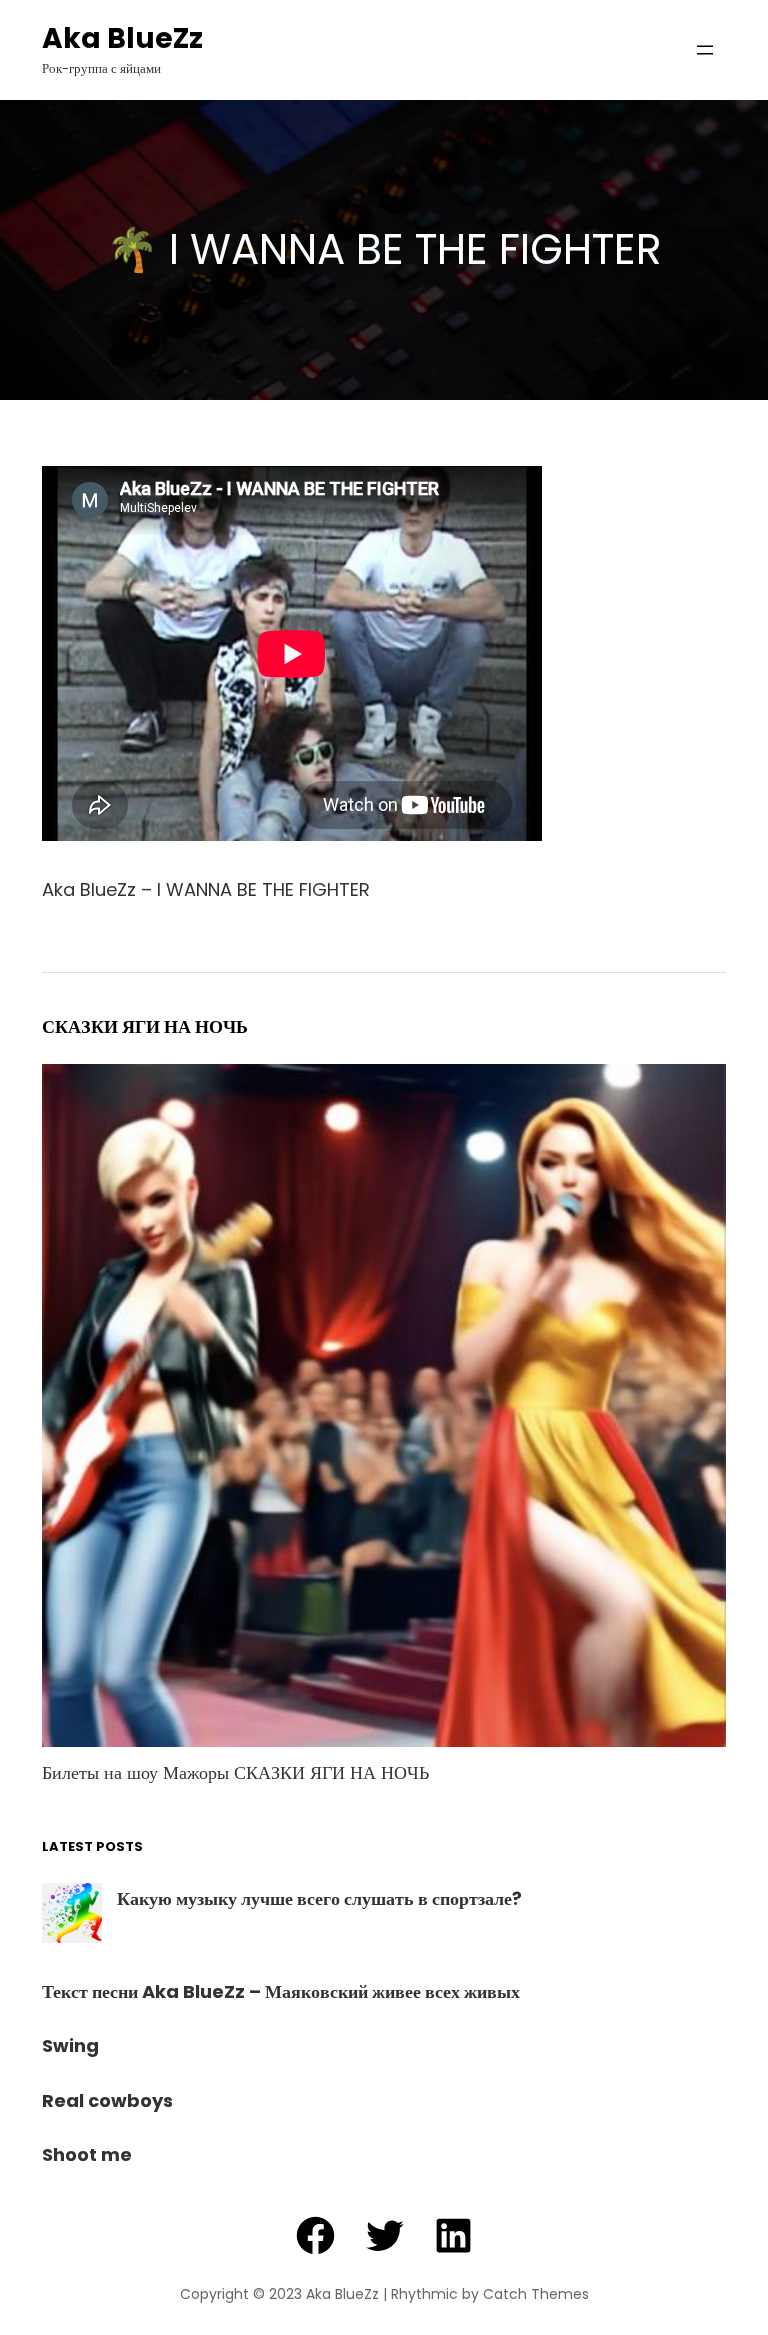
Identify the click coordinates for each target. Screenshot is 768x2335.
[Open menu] (705, 50)
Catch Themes (536, 2294)
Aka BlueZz (122, 38)
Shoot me (87, 2154)
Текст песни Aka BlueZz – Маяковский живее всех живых (281, 1991)
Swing (70, 2045)
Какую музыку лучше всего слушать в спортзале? (319, 1898)
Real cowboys (107, 2100)
